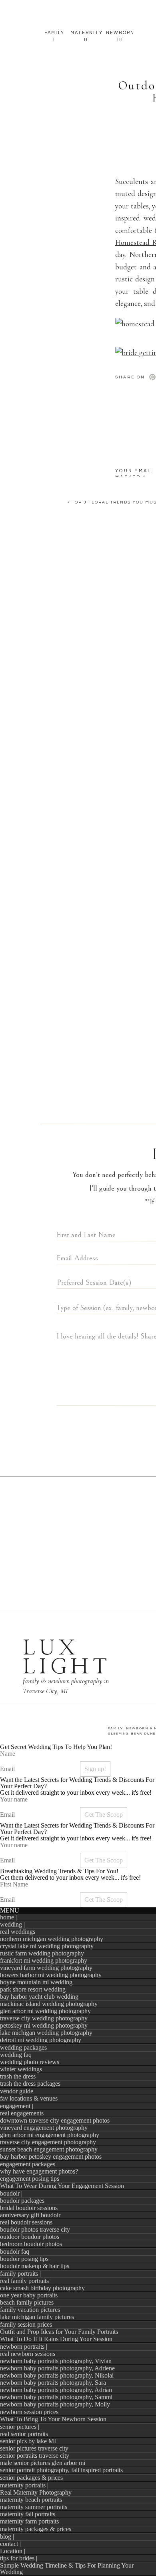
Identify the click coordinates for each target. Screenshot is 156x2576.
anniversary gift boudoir (30, 2215)
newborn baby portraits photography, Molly (55, 2404)
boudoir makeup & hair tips (35, 2266)
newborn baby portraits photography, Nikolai (57, 2375)
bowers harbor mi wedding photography (51, 1975)
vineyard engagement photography (44, 2128)
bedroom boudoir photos (31, 2244)
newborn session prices (29, 2412)
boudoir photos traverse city (35, 2229)
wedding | (12, 1924)
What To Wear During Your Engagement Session (62, 2186)
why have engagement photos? (39, 2171)
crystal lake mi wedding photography (47, 1946)
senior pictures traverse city (34, 2448)
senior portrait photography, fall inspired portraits (61, 2470)
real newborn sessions (28, 2354)
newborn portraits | (24, 2347)
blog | (7, 2537)
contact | (10, 2544)
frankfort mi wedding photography (44, 1960)
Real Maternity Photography (36, 2492)
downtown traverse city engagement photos (55, 2120)
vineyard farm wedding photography (46, 1968)
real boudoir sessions (26, 2222)
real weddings (18, 1932)
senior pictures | (20, 2427)
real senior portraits (24, 2434)
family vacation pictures (30, 2310)
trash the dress (18, 2076)
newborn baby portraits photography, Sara (53, 2383)
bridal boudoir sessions (29, 2208)
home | (8, 1917)
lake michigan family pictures (37, 2317)
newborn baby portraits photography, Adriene (57, 2368)
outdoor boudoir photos (30, 2237)
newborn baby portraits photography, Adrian (56, 2390)
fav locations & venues (29, 2098)
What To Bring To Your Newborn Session (53, 2419)
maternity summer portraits (34, 2507)
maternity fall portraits (28, 2514)
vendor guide (17, 2091)
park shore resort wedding (33, 1989)
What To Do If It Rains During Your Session (56, 2339)
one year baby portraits (29, 2295)
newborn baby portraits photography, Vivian (56, 2361)
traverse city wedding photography (44, 2018)
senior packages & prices (31, 2478)
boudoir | (11, 2193)
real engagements (22, 2113)
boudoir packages (22, 2201)
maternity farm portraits (29, 2521)
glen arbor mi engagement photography (50, 2135)
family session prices (26, 2324)
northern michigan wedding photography (52, 1939)
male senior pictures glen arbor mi (43, 2463)
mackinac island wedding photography (49, 2004)
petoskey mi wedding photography (44, 2025)
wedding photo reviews (30, 2062)
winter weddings (21, 2069)
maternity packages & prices (36, 2529)
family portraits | (20, 2274)
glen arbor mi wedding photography (45, 2011)
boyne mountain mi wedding (36, 1982)
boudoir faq (15, 2251)
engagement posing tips (30, 2179)
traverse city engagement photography (48, 2142)
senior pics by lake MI (28, 2441)
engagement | (17, 2106)
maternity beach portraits (31, 2500)
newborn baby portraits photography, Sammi (56, 2397)
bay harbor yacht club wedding (39, 1997)
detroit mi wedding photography (41, 2040)
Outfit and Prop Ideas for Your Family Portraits (59, 2332)
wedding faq (16, 2055)
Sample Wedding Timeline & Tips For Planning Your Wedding (67, 2569)
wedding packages (23, 2047)
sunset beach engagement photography (49, 2149)
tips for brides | (19, 2558)
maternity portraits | (24, 2485)
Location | (13, 2551)
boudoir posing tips (24, 2259)
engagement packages (28, 2164)
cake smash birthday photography (42, 2288)
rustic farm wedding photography (42, 1953)
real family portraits (24, 2281)
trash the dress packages (30, 2084)
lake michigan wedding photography (46, 2033)
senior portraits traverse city (35, 2456)
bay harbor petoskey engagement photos (51, 2156)
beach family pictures (27, 2302)
